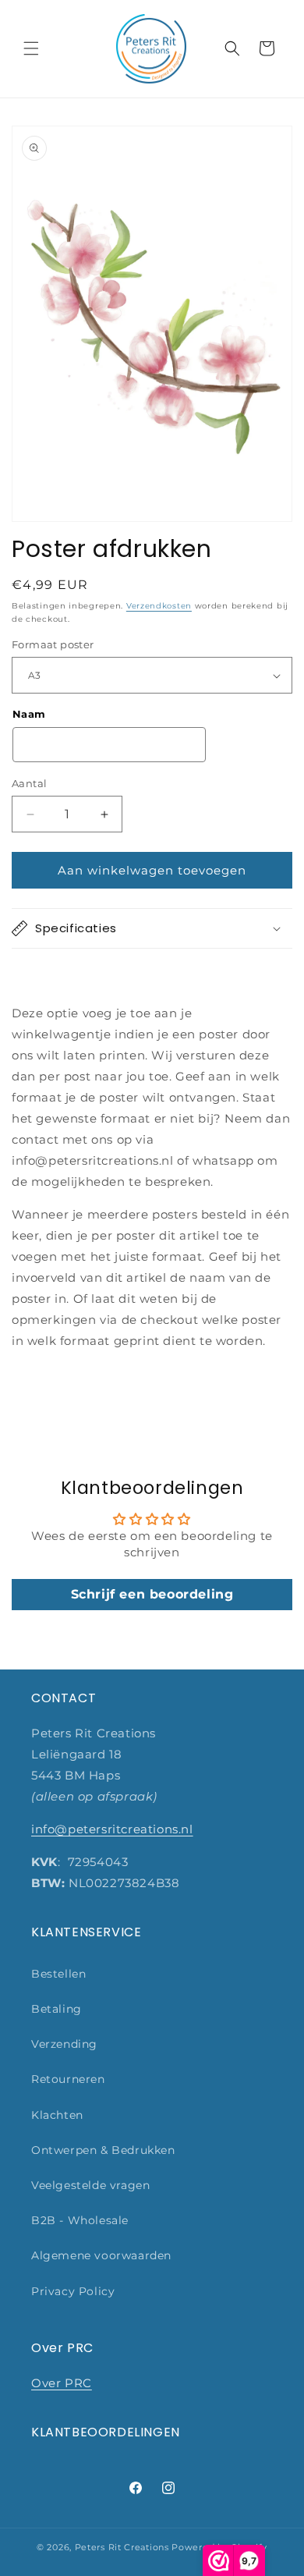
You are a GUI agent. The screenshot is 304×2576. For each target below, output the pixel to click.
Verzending (64, 2044)
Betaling (57, 2009)
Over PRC (62, 2383)
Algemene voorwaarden (101, 2255)
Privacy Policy (73, 2291)
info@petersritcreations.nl (112, 1829)
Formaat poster (53, 644)
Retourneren (68, 2079)
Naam (29, 714)
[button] (31, 48)
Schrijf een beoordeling (152, 1594)
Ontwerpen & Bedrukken (103, 2150)
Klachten (57, 2115)
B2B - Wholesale (80, 2220)
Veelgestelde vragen (90, 2185)
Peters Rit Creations (122, 2547)
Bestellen (58, 1974)
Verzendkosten (159, 606)
